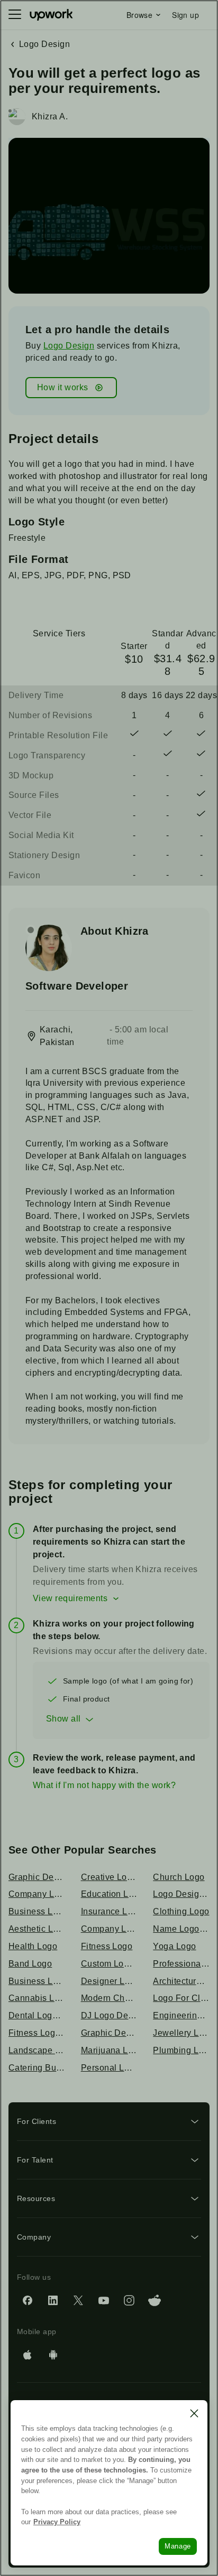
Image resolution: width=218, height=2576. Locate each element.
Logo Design (69, 346)
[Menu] (15, 15)
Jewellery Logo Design (181, 2033)
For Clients (37, 2121)
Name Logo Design (181, 1929)
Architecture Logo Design (181, 1981)
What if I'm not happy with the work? (104, 1785)
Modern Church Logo (109, 1998)
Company (34, 2237)
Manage (178, 2546)
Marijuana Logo (109, 2050)
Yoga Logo (174, 1946)
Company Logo (109, 1929)
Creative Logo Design (109, 1877)
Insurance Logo (109, 1911)
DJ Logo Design (109, 2015)
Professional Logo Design (181, 1964)
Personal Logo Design (109, 2068)
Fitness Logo (107, 1946)
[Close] (194, 2413)
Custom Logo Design (109, 1964)
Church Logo (179, 1877)
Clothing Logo (181, 1911)
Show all (63, 1719)
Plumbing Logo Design (181, 2050)
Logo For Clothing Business (181, 1998)
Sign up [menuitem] (185, 15)
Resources (36, 2198)
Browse (139, 15)
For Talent (35, 2160)
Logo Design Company (181, 1894)
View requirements (70, 1598)
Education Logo (109, 1894)
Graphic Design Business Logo (109, 2033)
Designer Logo (109, 1981)
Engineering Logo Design (181, 2015)
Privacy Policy (57, 2522)
